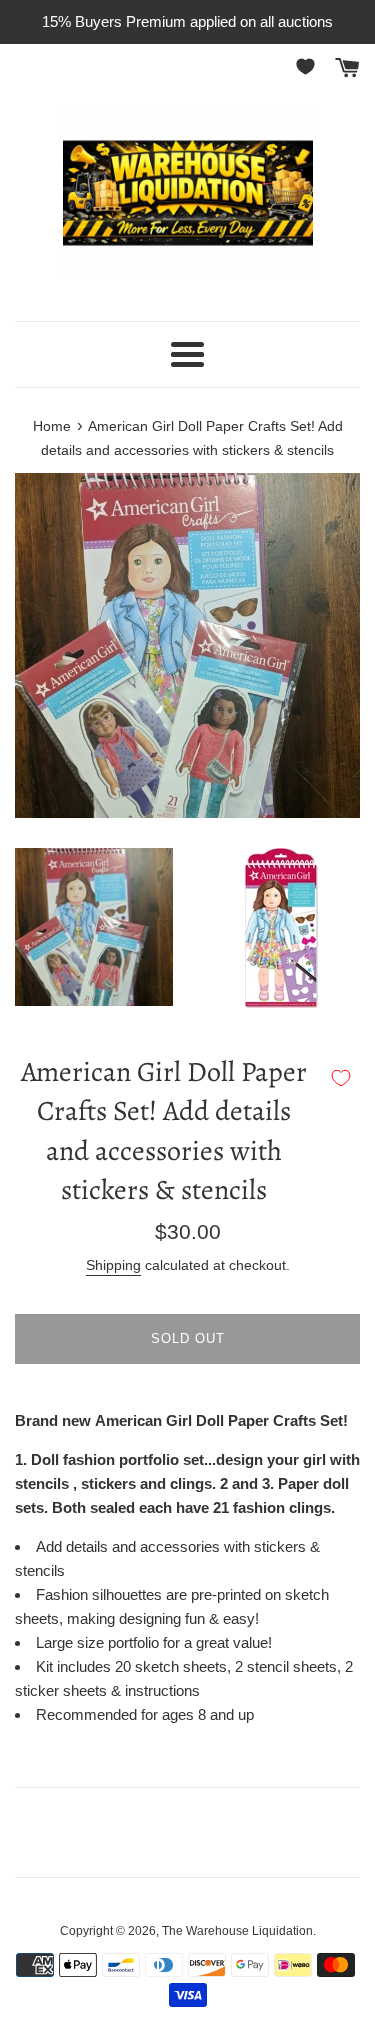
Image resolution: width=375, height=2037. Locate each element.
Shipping (113, 1265)
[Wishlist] (309, 66)
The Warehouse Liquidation (237, 1931)
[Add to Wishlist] (341, 1078)
